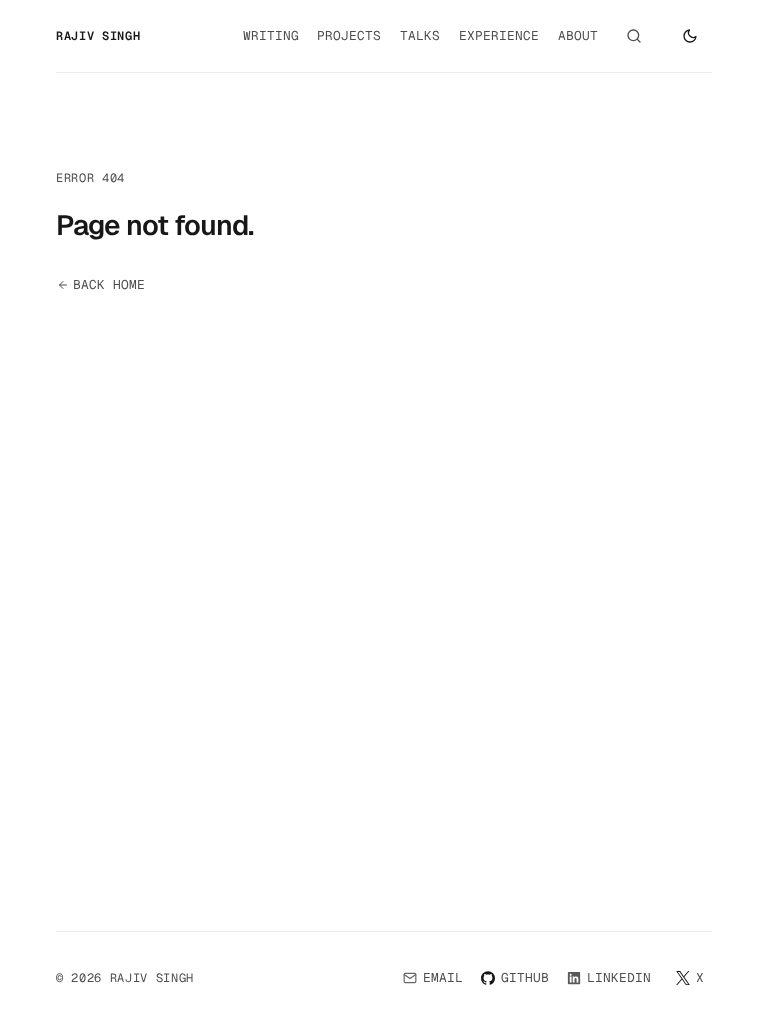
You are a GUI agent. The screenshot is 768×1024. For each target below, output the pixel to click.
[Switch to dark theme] (690, 36)
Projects (349, 35)
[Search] (634, 36)
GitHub (525, 982)
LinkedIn (619, 982)
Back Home (109, 284)
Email (443, 977)
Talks (420, 35)
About (578, 35)
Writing (271, 35)
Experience (499, 35)
